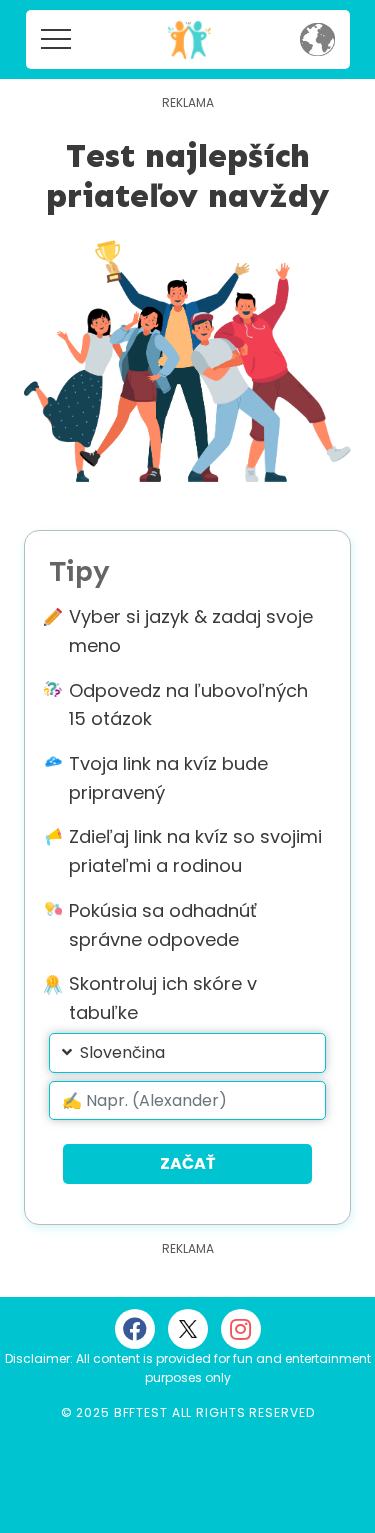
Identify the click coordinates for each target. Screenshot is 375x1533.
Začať (187, 1163)
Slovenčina (122, 1052)
